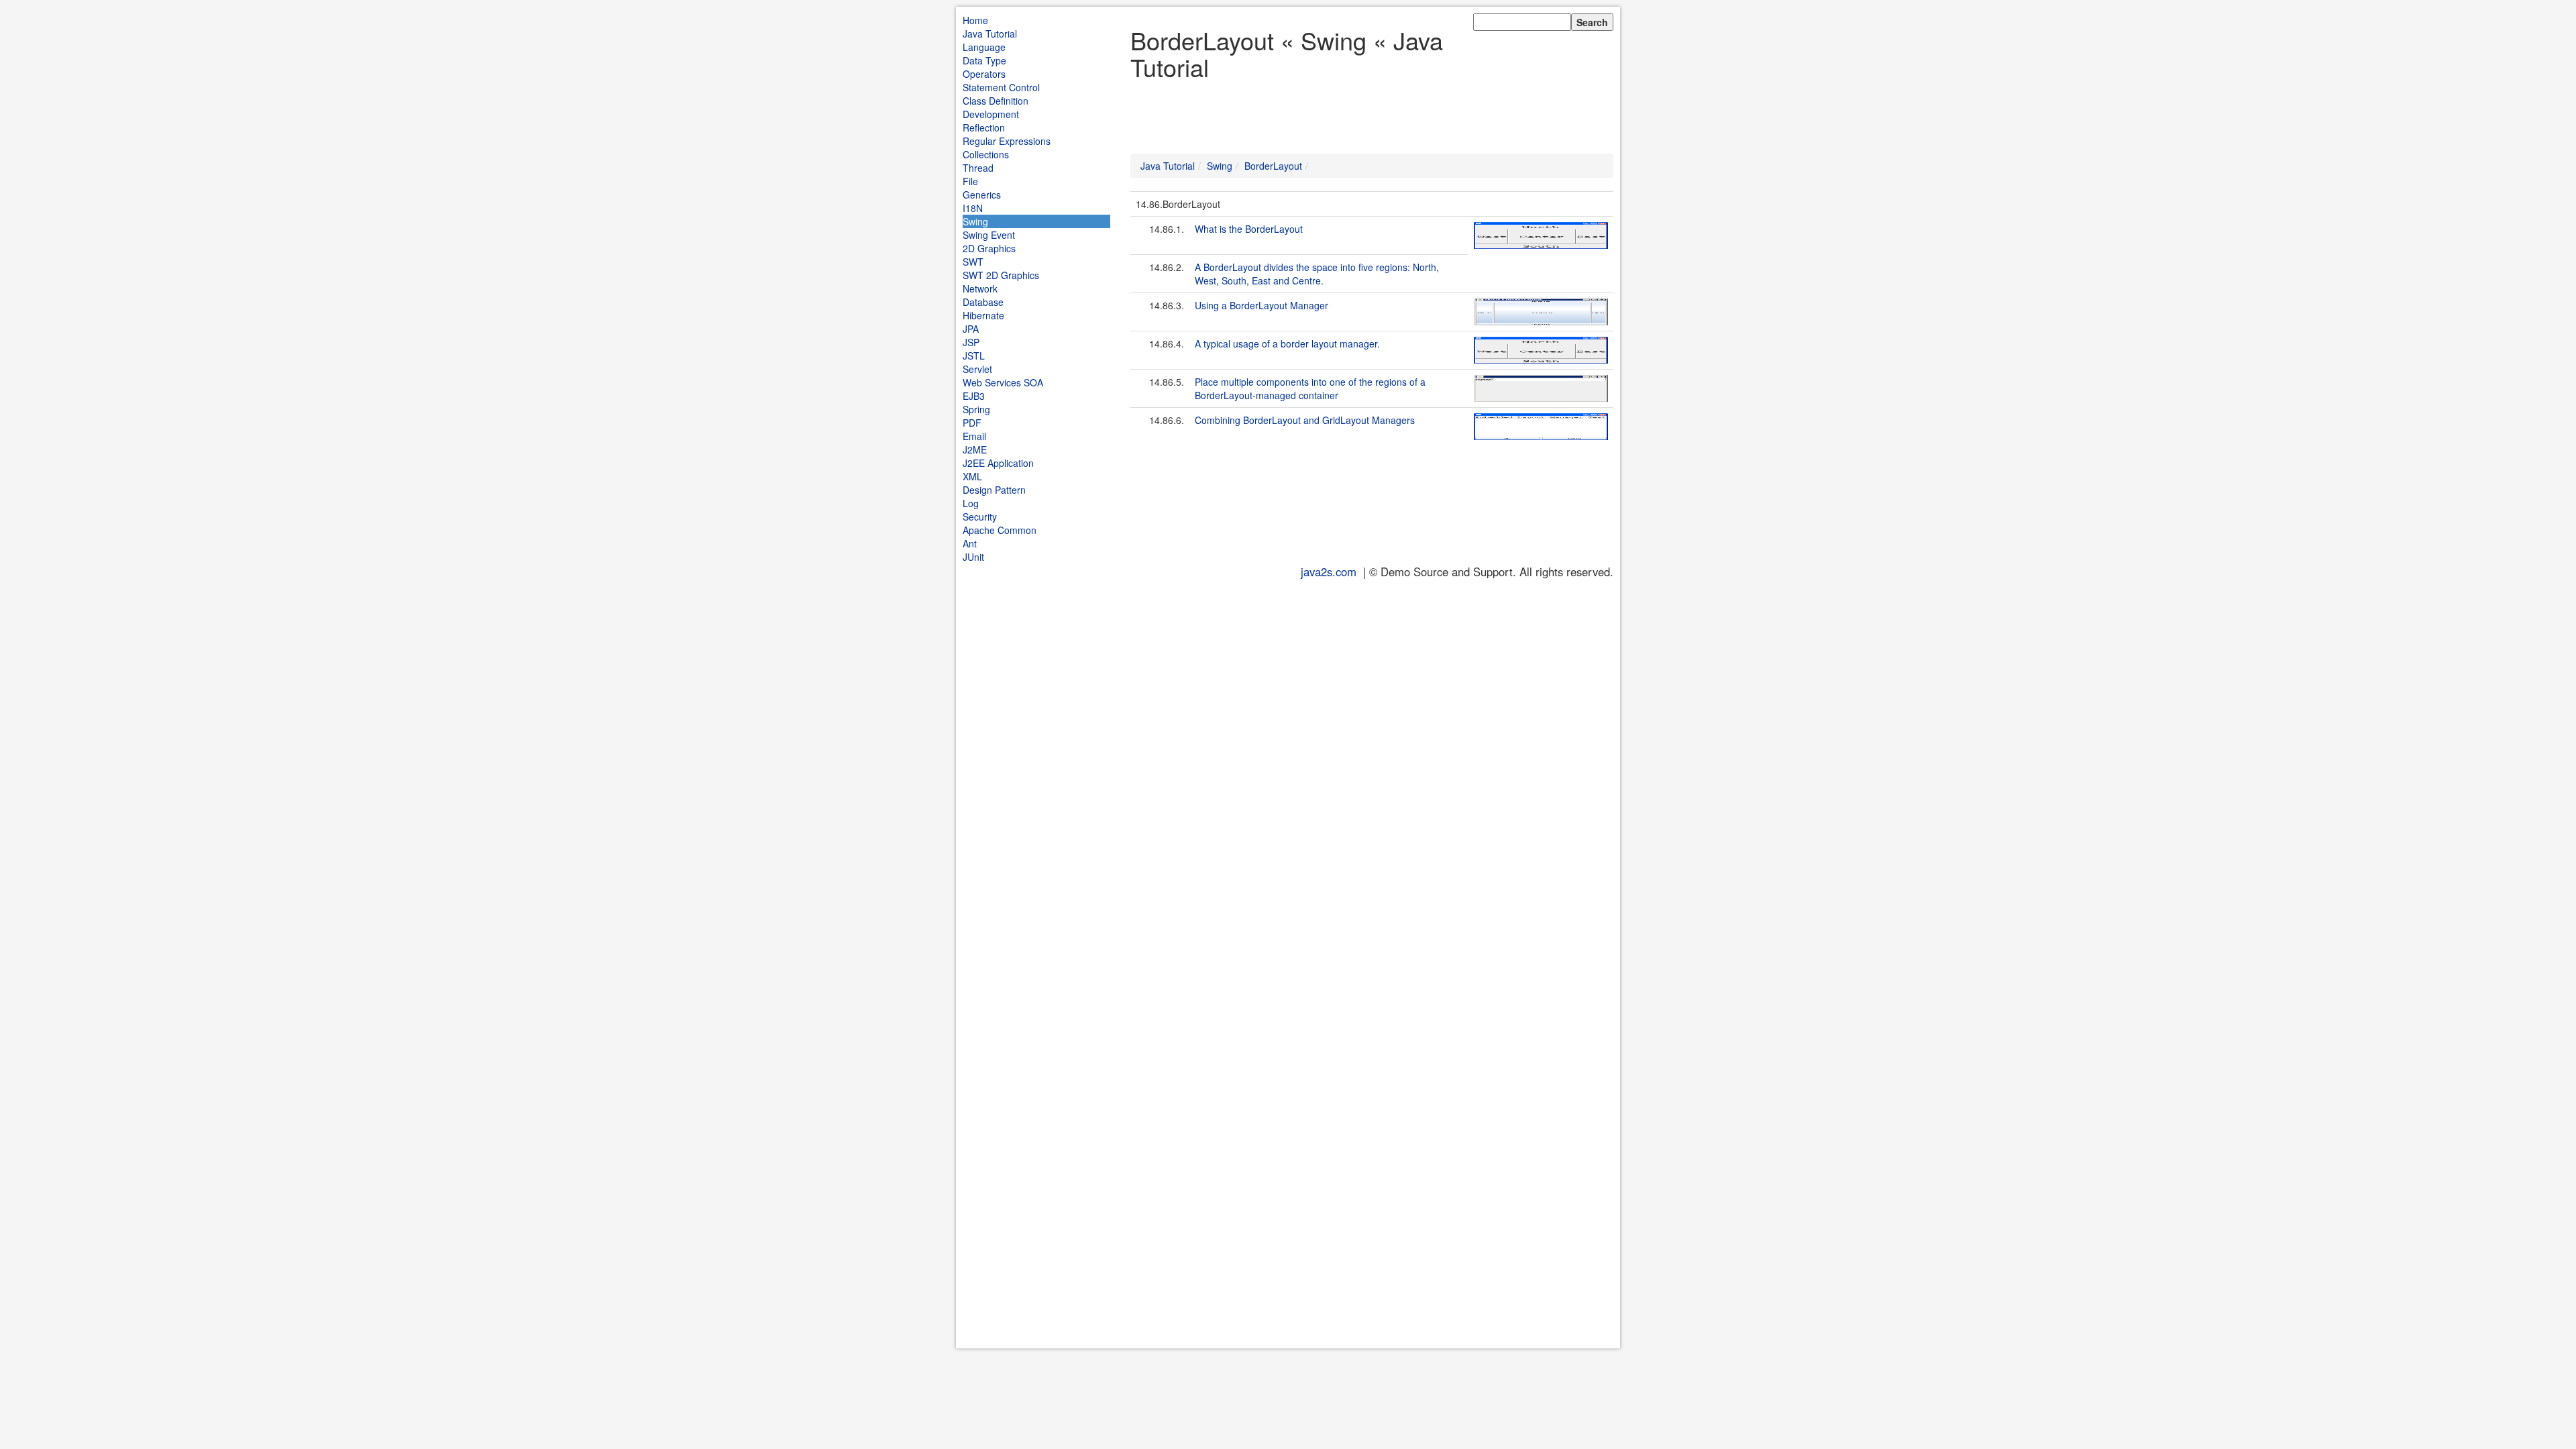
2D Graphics (989, 248)
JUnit (973, 557)
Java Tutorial (990, 34)
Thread (978, 168)
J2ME (975, 449)
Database (983, 302)
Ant (970, 543)
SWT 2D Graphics (1001, 275)
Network (980, 288)
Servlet (977, 369)
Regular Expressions (1007, 141)
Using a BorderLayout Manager (1262, 305)
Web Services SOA (1003, 382)
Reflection (984, 127)
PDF (972, 423)
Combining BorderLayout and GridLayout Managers (1305, 420)
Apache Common (1000, 530)
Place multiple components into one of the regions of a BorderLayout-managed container (1310, 388)
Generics (982, 195)
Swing (975, 221)
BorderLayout (1273, 166)
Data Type (984, 60)
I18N (973, 208)
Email (974, 436)
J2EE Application (998, 463)
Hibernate (983, 315)
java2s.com (1329, 572)
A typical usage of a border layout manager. (1287, 343)
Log (971, 503)
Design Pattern (994, 490)
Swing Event (989, 235)
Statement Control (1001, 87)
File (970, 181)
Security (980, 517)
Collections (986, 154)
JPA (971, 329)
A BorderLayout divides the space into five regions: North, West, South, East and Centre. (1317, 274)
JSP (971, 342)
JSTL (974, 356)
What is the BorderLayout (1249, 229)
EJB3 (974, 396)
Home (975, 20)
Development (991, 114)
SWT (973, 262)
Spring (976, 409)
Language (984, 47)
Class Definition (996, 101)
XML (972, 476)
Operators (984, 74)
